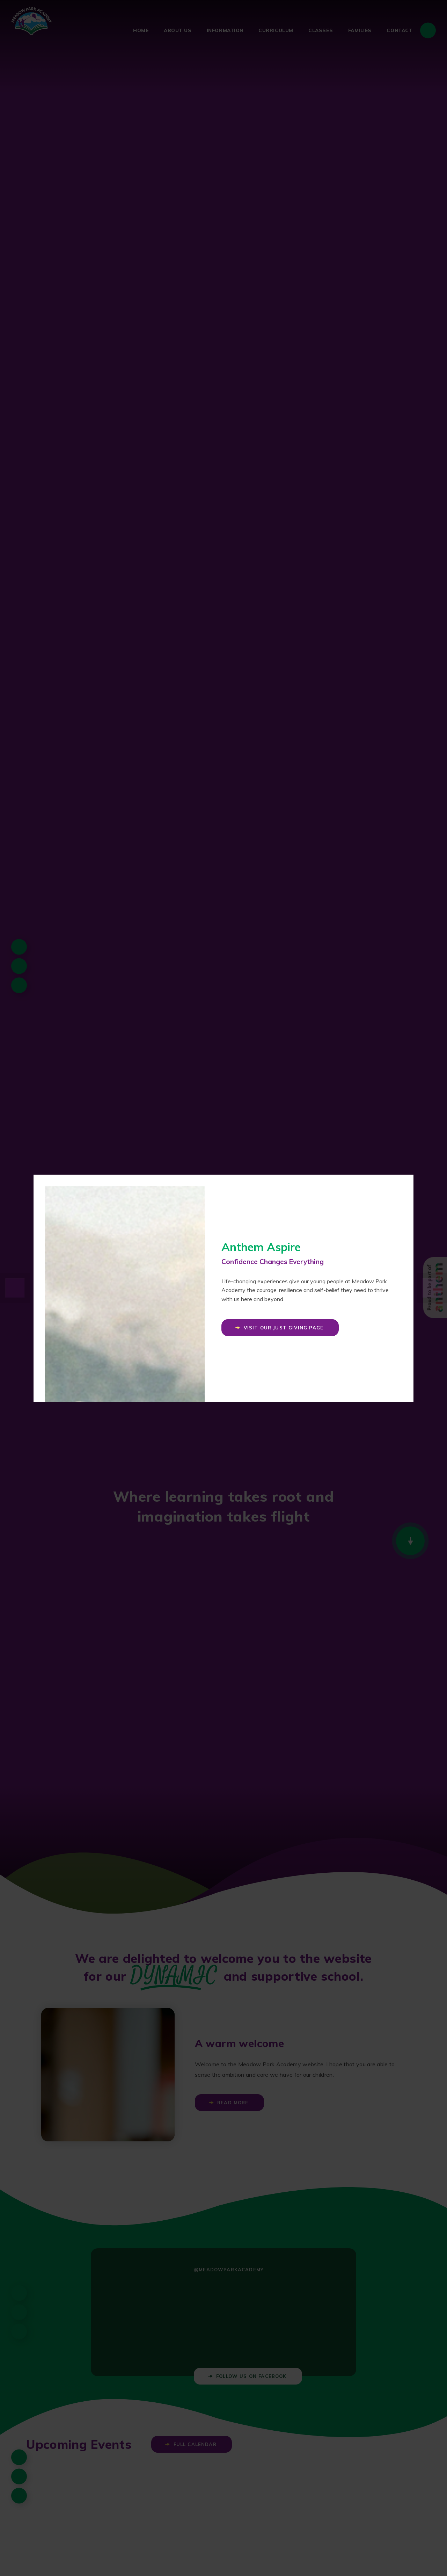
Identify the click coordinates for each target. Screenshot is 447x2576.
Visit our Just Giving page (284, 1328)
